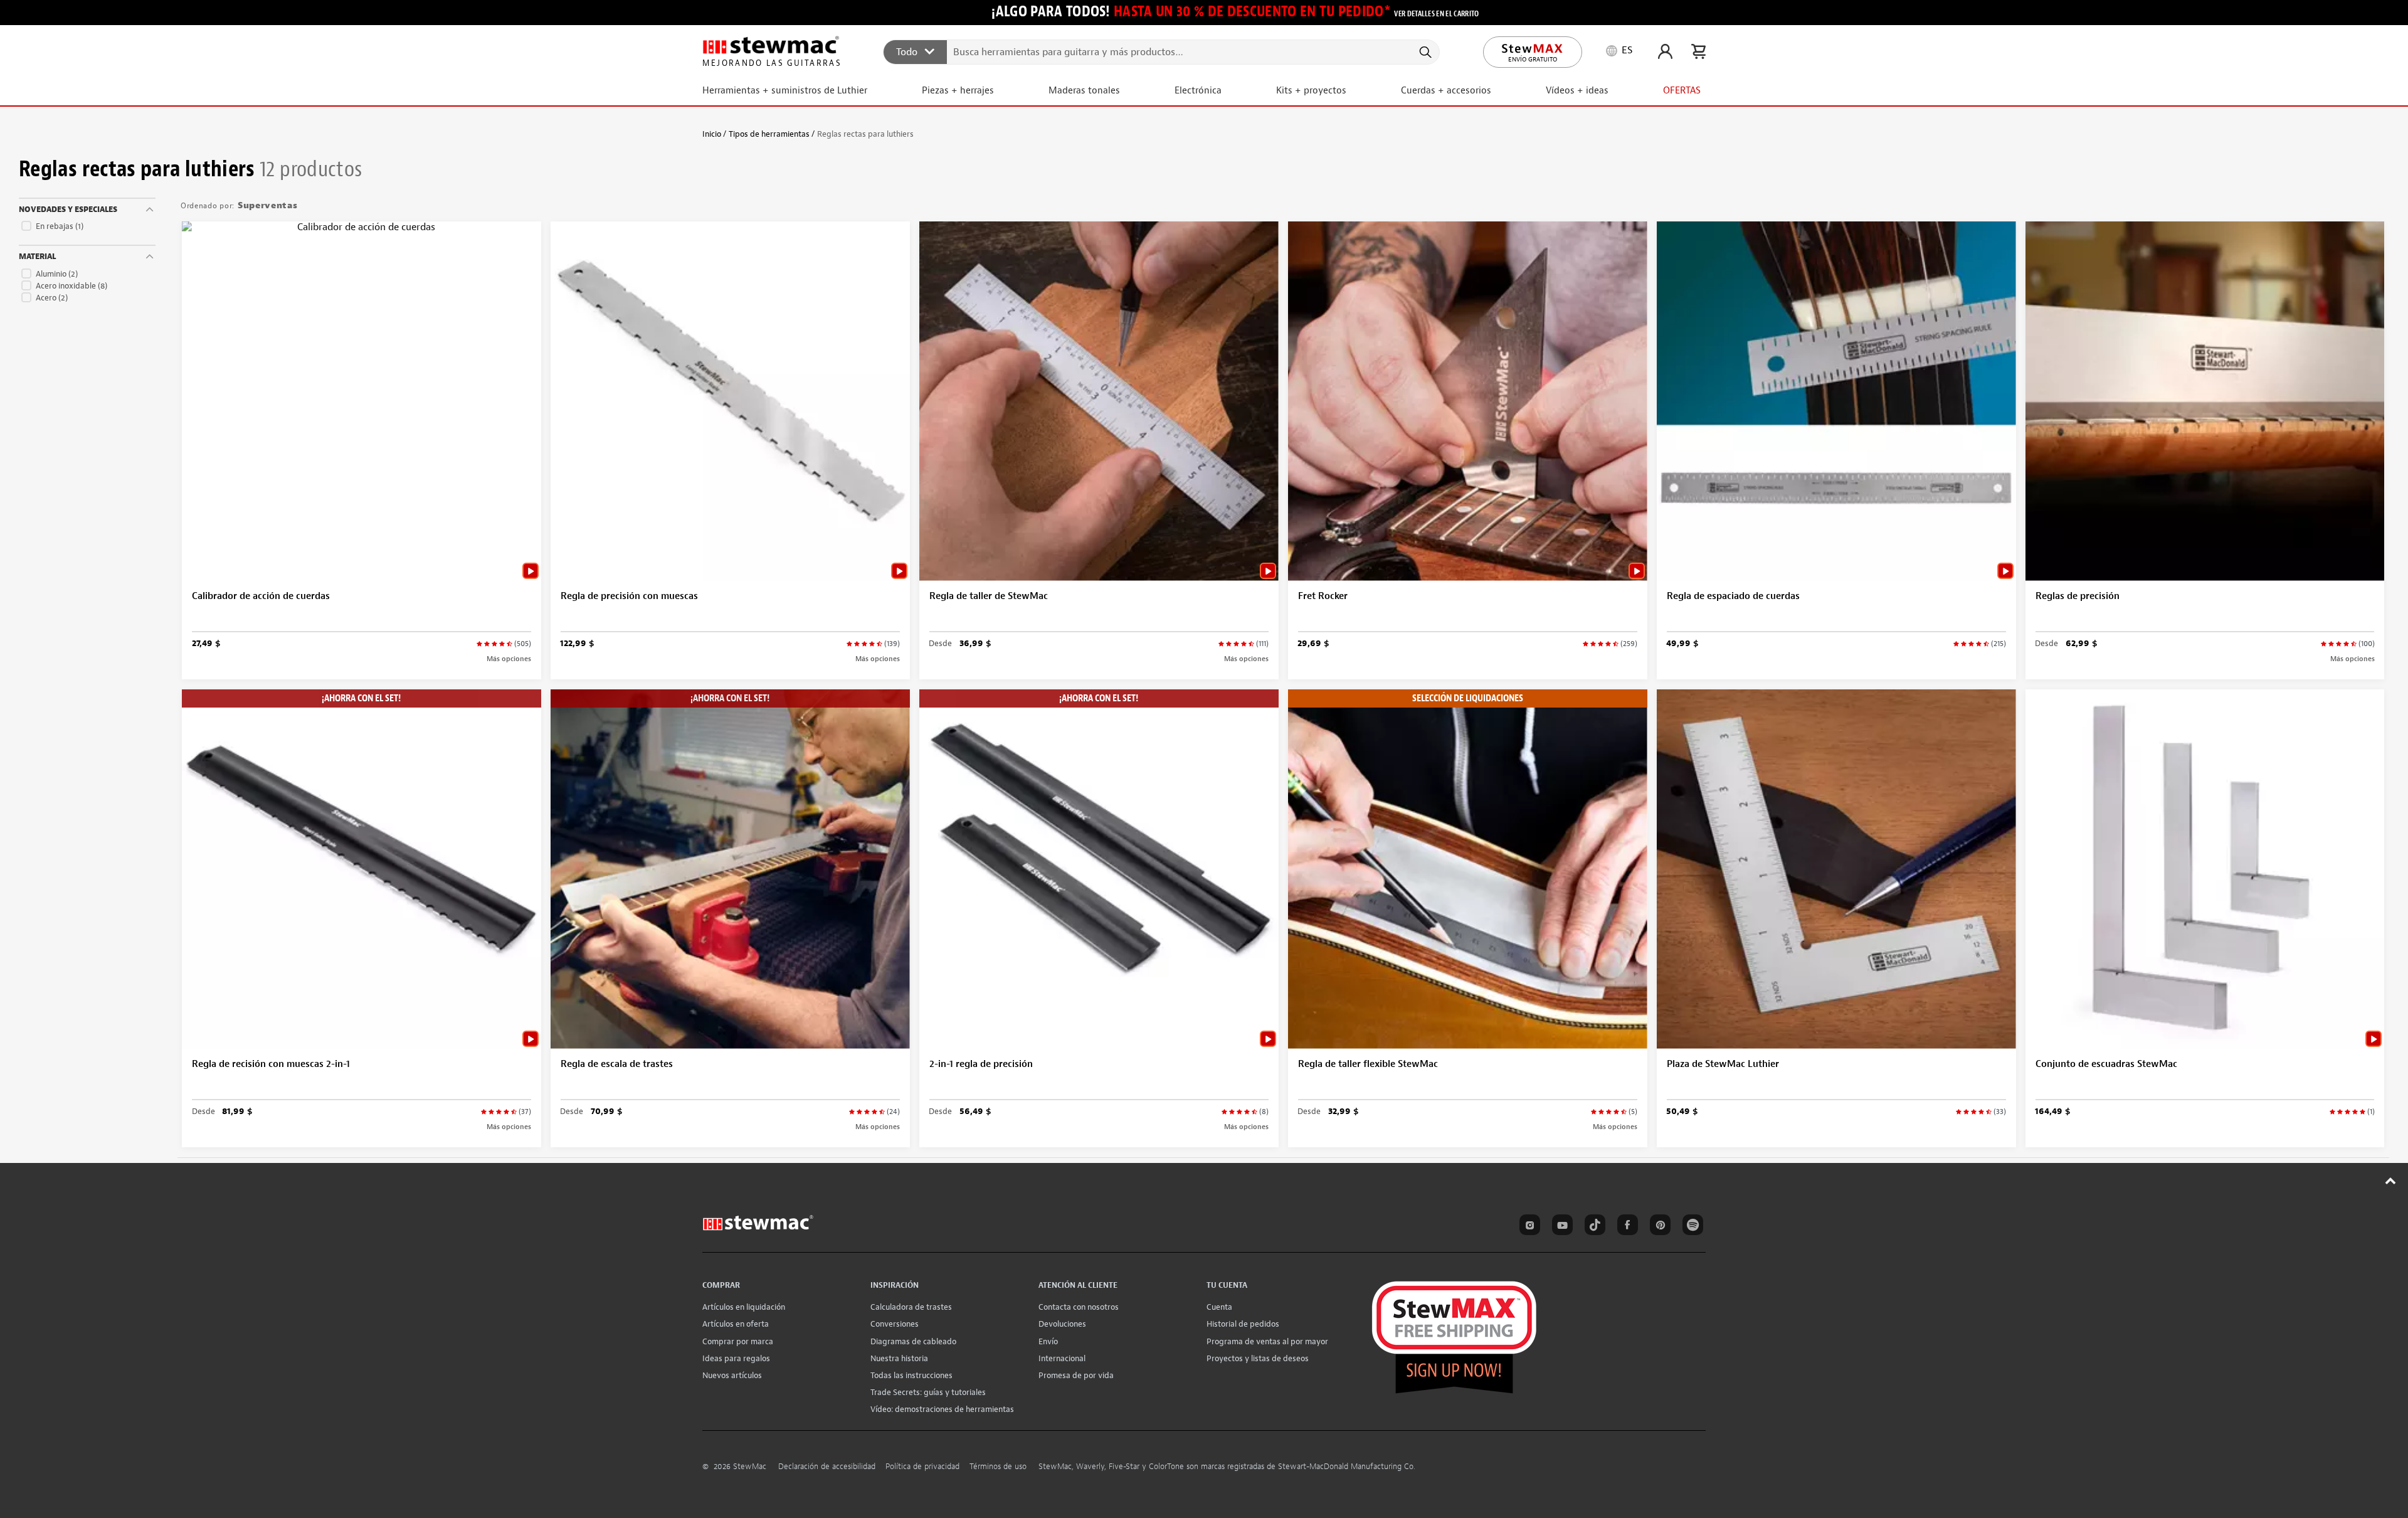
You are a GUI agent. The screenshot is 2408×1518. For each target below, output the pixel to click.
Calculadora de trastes (911, 1307)
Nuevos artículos (732, 1375)
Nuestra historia (899, 1358)
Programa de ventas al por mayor (1267, 1341)
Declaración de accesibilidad (827, 1467)
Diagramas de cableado (913, 1341)
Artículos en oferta (736, 1324)
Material (37, 257)
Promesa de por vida (1076, 1375)
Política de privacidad (922, 1467)
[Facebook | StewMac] (1625, 1227)
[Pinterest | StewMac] (1658, 1227)
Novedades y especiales (68, 210)
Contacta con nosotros (1079, 1307)
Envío (1048, 1341)
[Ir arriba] (2391, 1181)
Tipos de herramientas (769, 134)
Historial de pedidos (1243, 1324)
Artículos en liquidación (744, 1307)
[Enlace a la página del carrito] (1698, 51)
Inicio (712, 134)
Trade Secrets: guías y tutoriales (928, 1392)
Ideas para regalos (736, 1358)
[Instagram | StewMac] (1528, 1227)
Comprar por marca (738, 1341)
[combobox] (1162, 51)
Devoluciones (1062, 1324)
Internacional (1062, 1358)
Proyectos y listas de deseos (1258, 1358)
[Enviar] (1424, 52)
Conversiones (895, 1324)
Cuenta (1219, 1307)
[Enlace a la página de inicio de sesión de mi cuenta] (1665, 51)
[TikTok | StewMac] (1593, 1227)
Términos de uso (998, 1467)
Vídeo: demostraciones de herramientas (942, 1409)
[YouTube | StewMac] (1560, 1227)
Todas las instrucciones (911, 1375)
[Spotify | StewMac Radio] (1691, 1227)
